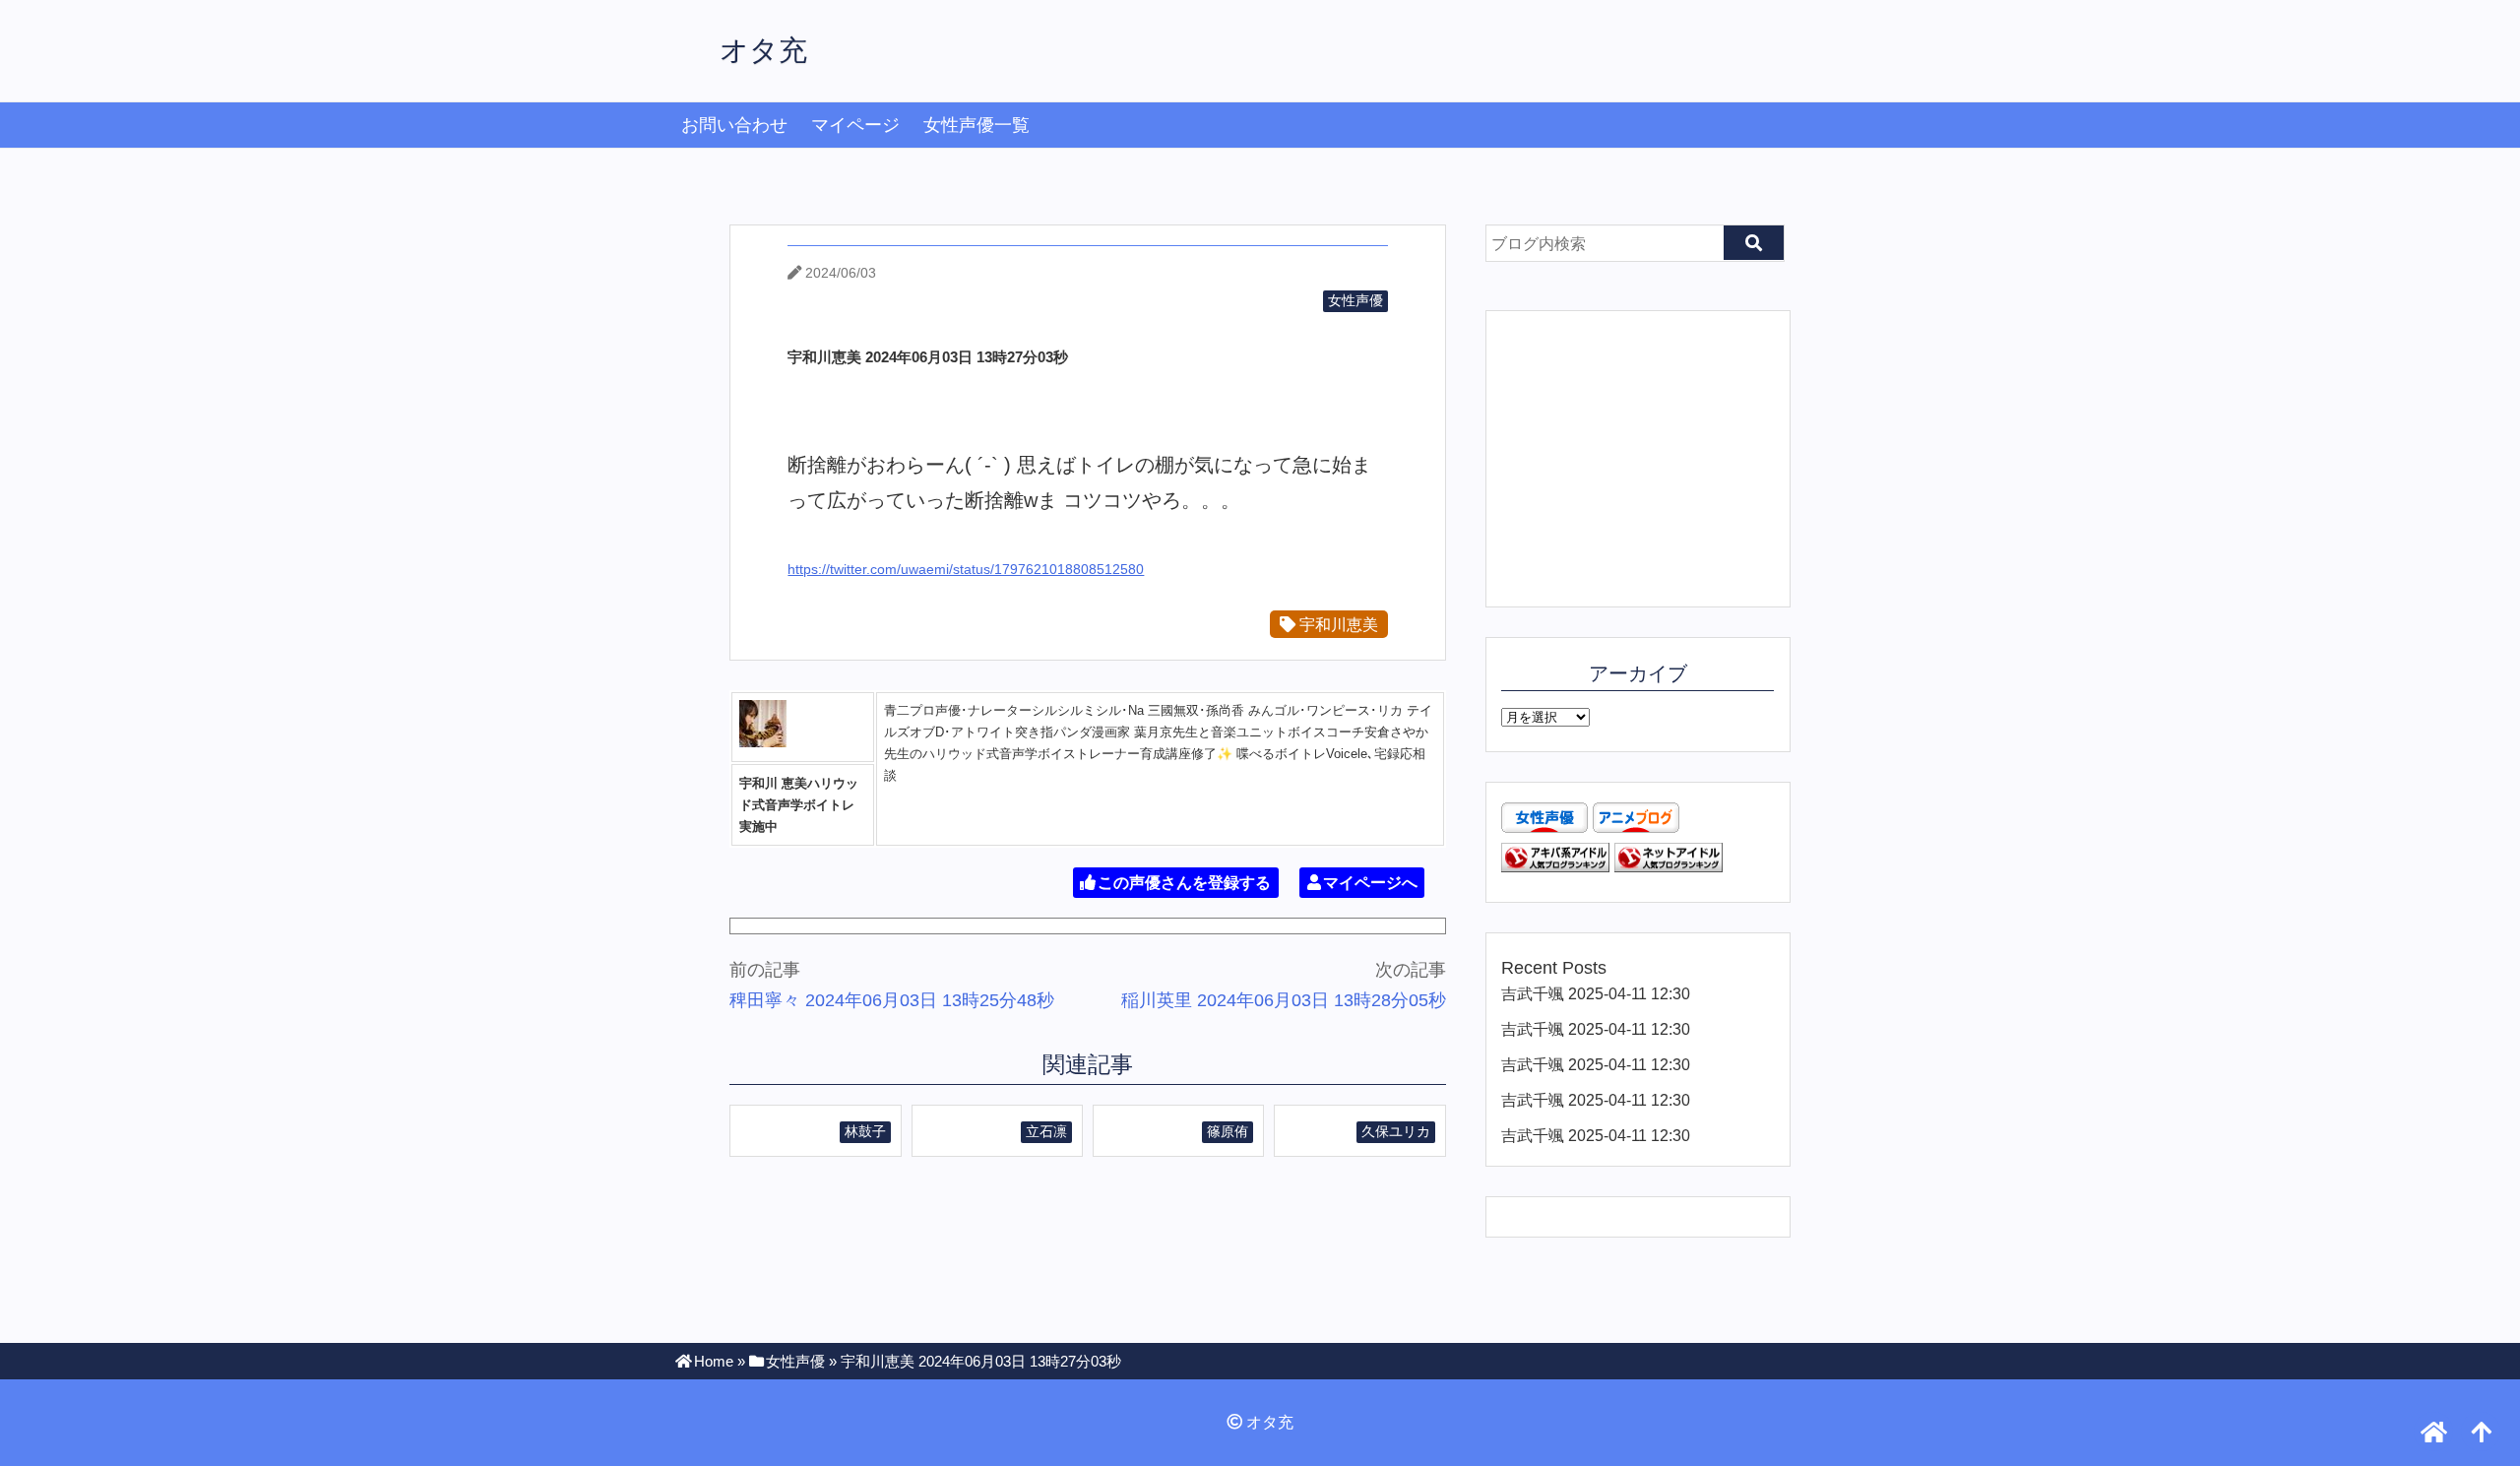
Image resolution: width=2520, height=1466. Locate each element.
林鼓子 (865, 1131)
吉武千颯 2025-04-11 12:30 (1596, 993)
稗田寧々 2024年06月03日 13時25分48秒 (892, 1000)
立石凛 (1046, 1131)
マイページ (855, 125)
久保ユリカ (1396, 1131)
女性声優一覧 (976, 125)
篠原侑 (1228, 1131)
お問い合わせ (734, 125)
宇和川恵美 (1337, 624)
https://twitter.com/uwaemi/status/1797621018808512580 (966, 569)
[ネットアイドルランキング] (1669, 866)
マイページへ (1370, 883)
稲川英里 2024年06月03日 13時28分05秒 (1284, 1000)
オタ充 (763, 50)
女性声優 (1355, 300)
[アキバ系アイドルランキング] (1555, 866)
